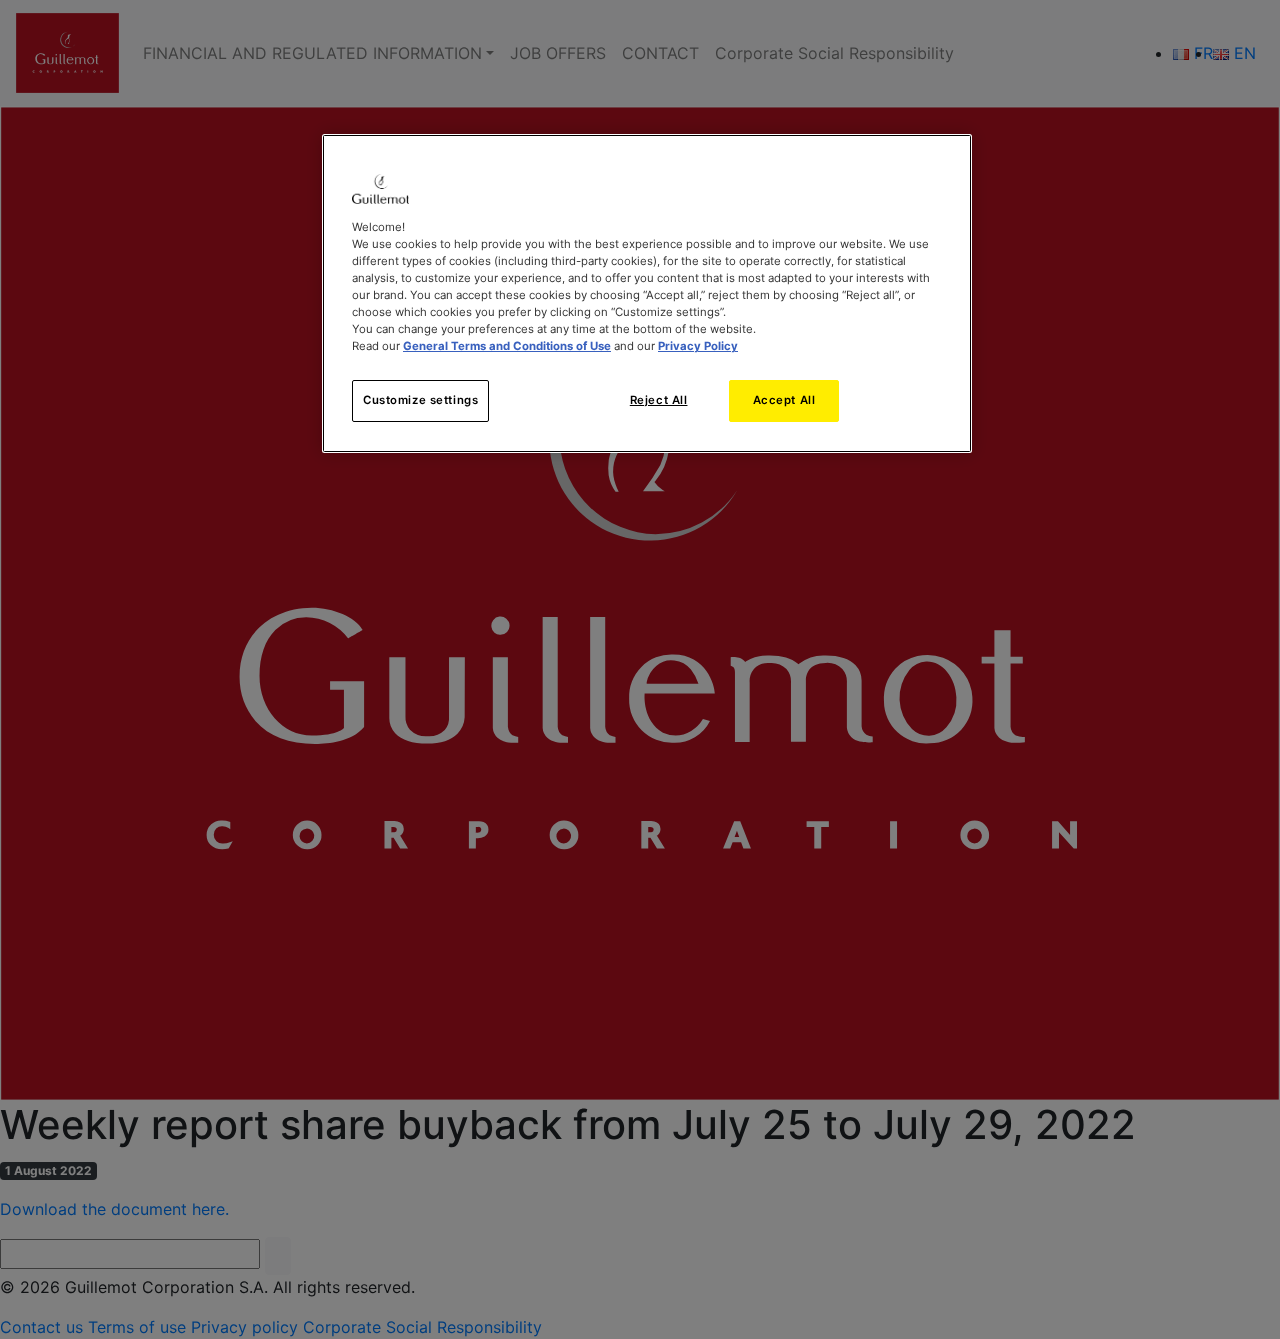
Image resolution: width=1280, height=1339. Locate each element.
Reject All (659, 400)
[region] (647, 293)
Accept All (784, 400)
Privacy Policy (698, 346)
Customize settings (420, 400)
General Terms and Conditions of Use (507, 346)
